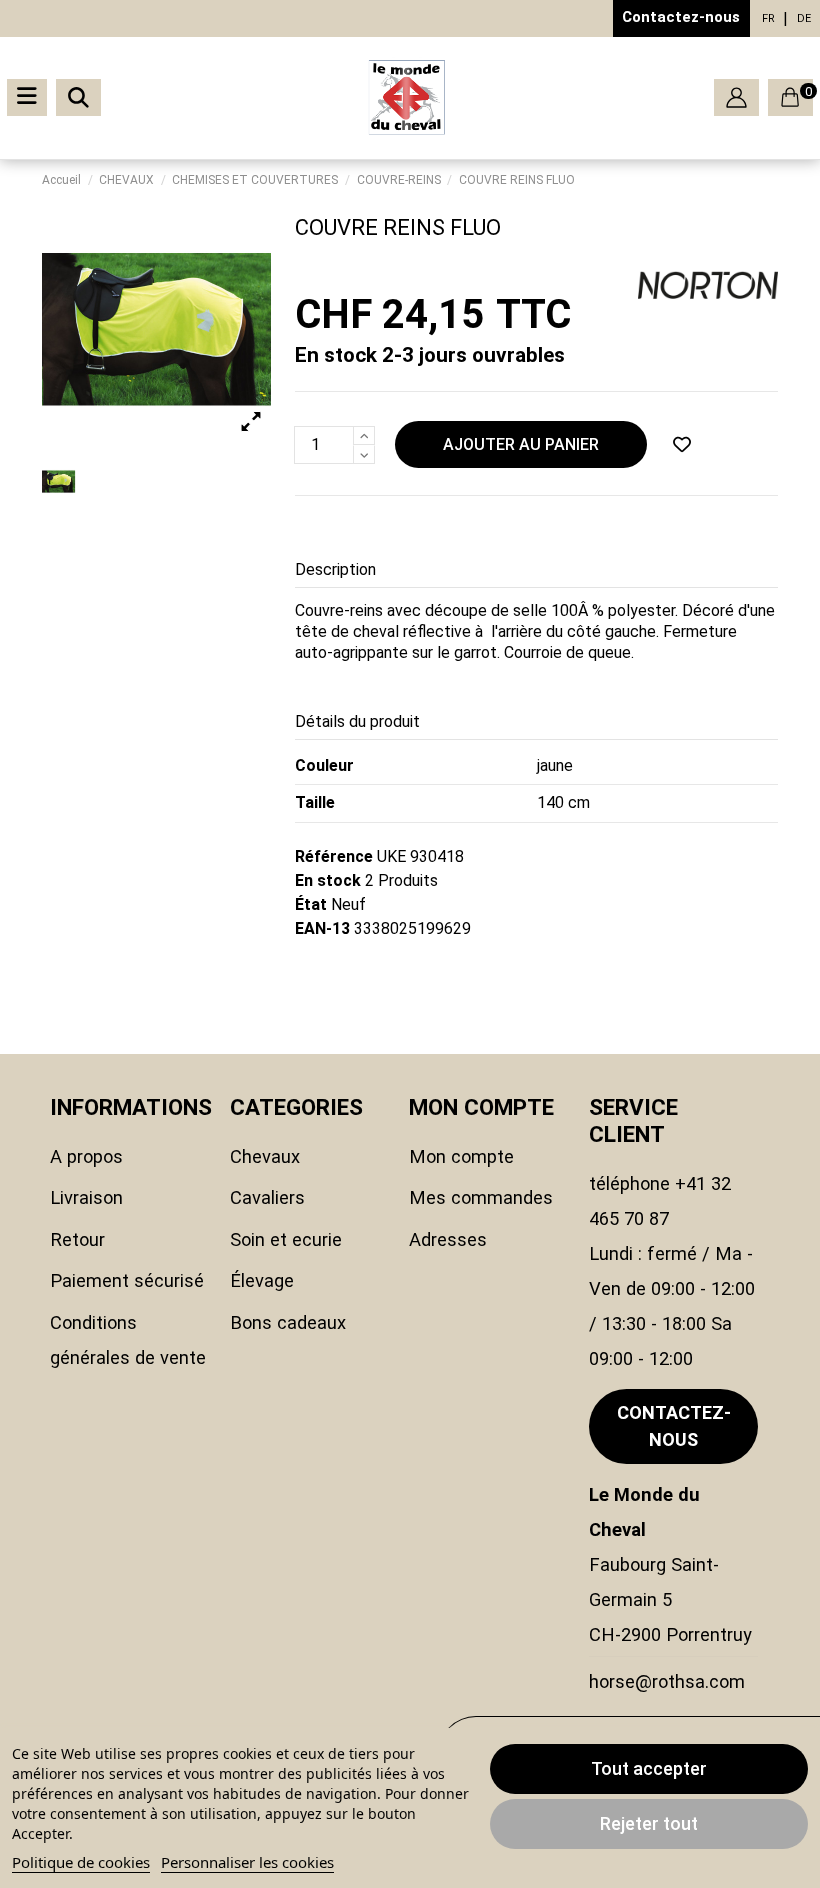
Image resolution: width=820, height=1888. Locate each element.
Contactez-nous (681, 17)
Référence (334, 856)
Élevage (262, 1280)
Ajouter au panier (521, 444)
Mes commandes (481, 1197)
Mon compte (461, 1156)
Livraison (86, 1197)
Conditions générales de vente (128, 1340)
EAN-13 (322, 928)
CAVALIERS (267, 1197)
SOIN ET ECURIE (286, 1239)
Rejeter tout (649, 1823)
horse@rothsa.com (667, 1681)
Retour (77, 1239)
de (804, 18)
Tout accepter (649, 1768)
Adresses (448, 1239)
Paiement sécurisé (127, 1280)
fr (768, 18)
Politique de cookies (81, 1862)
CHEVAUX (265, 1156)
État (311, 904)
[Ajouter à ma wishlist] (682, 445)
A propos (86, 1156)
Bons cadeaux (288, 1322)
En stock (328, 880)
